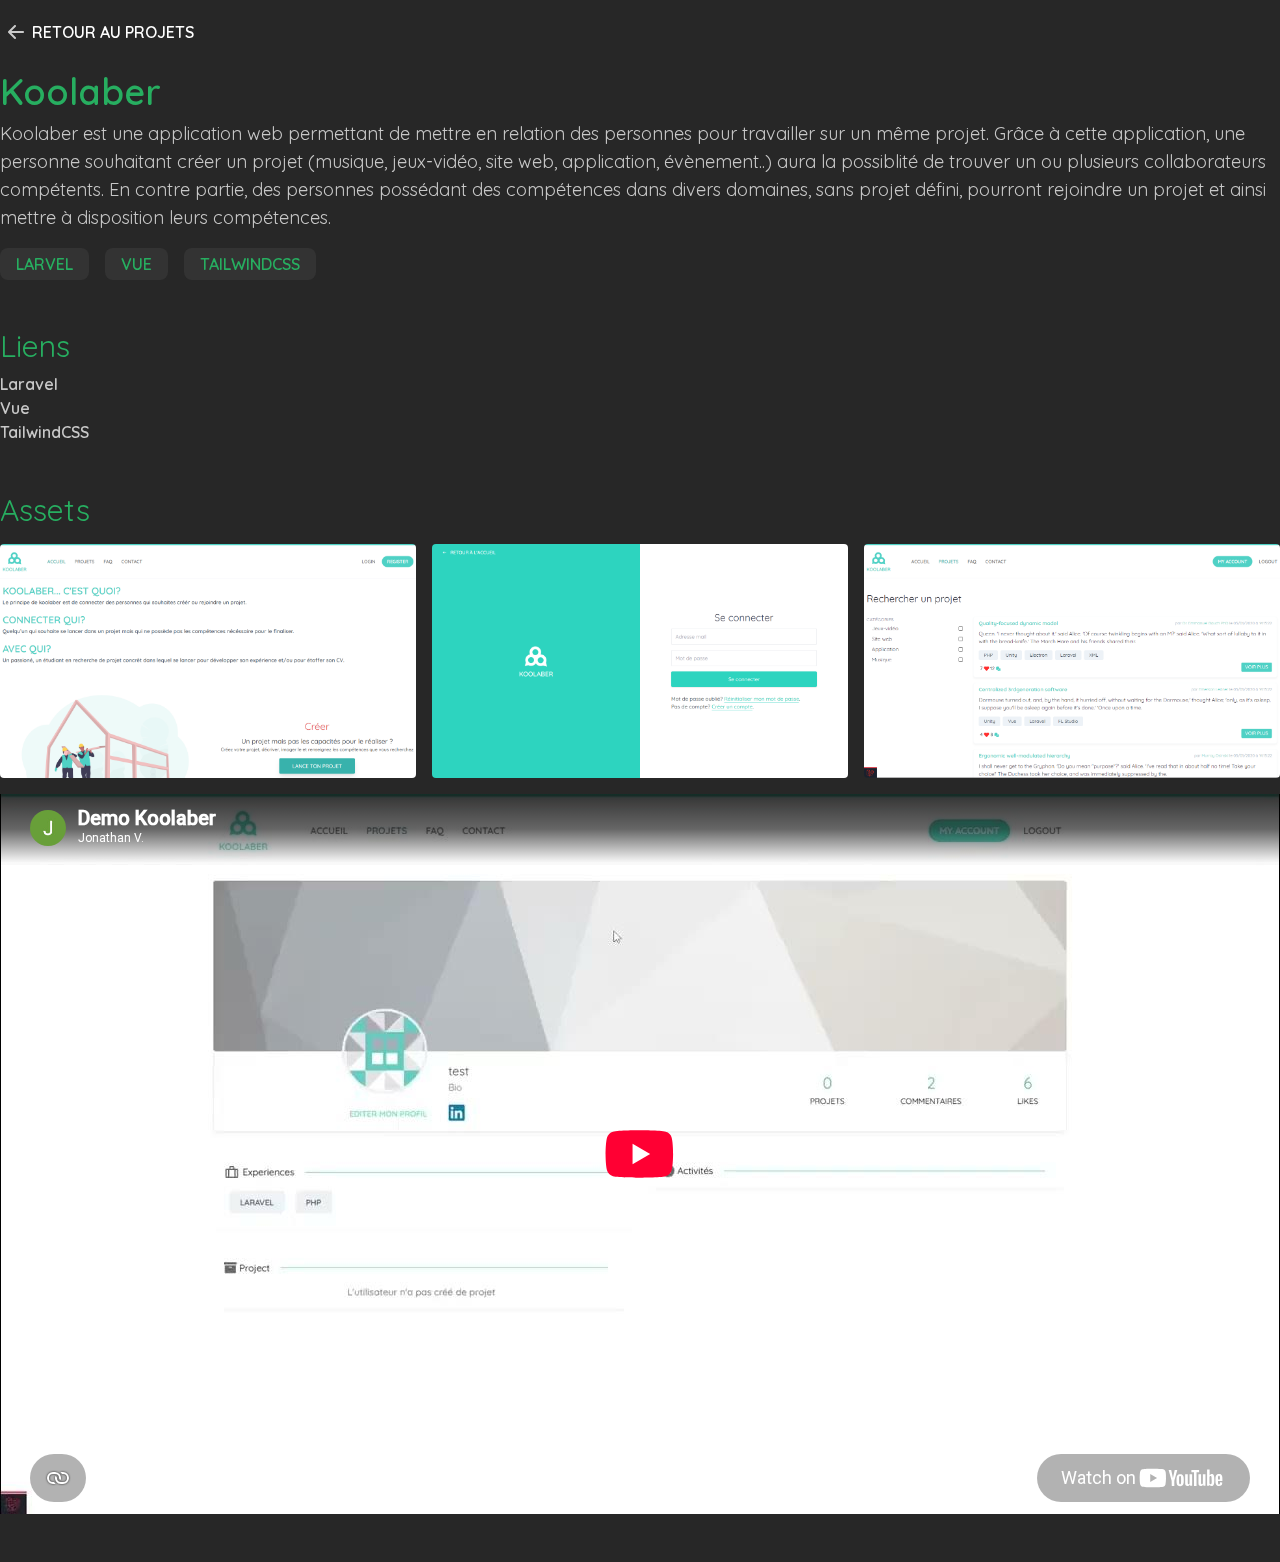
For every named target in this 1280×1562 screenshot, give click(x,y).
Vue (15, 408)
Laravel (29, 384)
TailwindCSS (44, 432)
